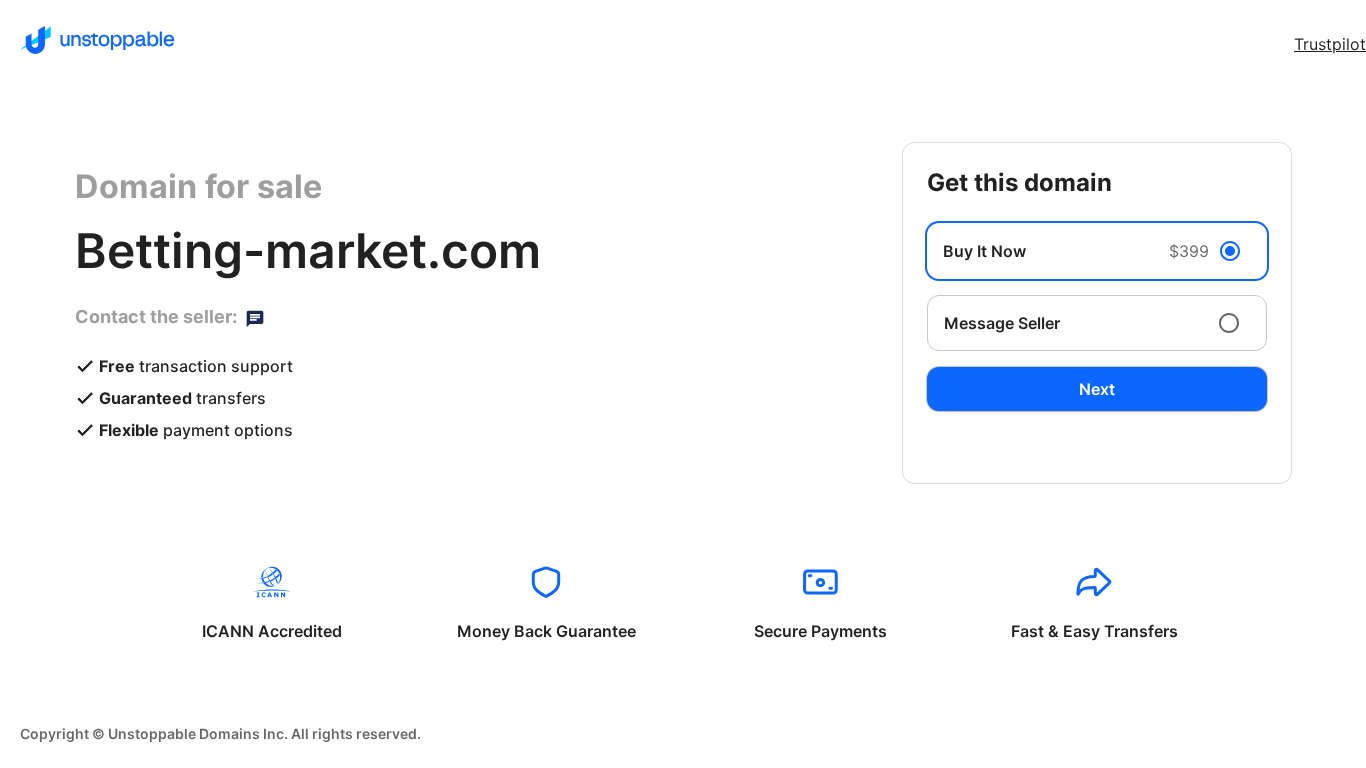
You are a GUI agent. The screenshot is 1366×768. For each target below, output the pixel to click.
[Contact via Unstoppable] (255, 317)
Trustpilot (1330, 44)
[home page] (97, 40)
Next (1097, 389)
